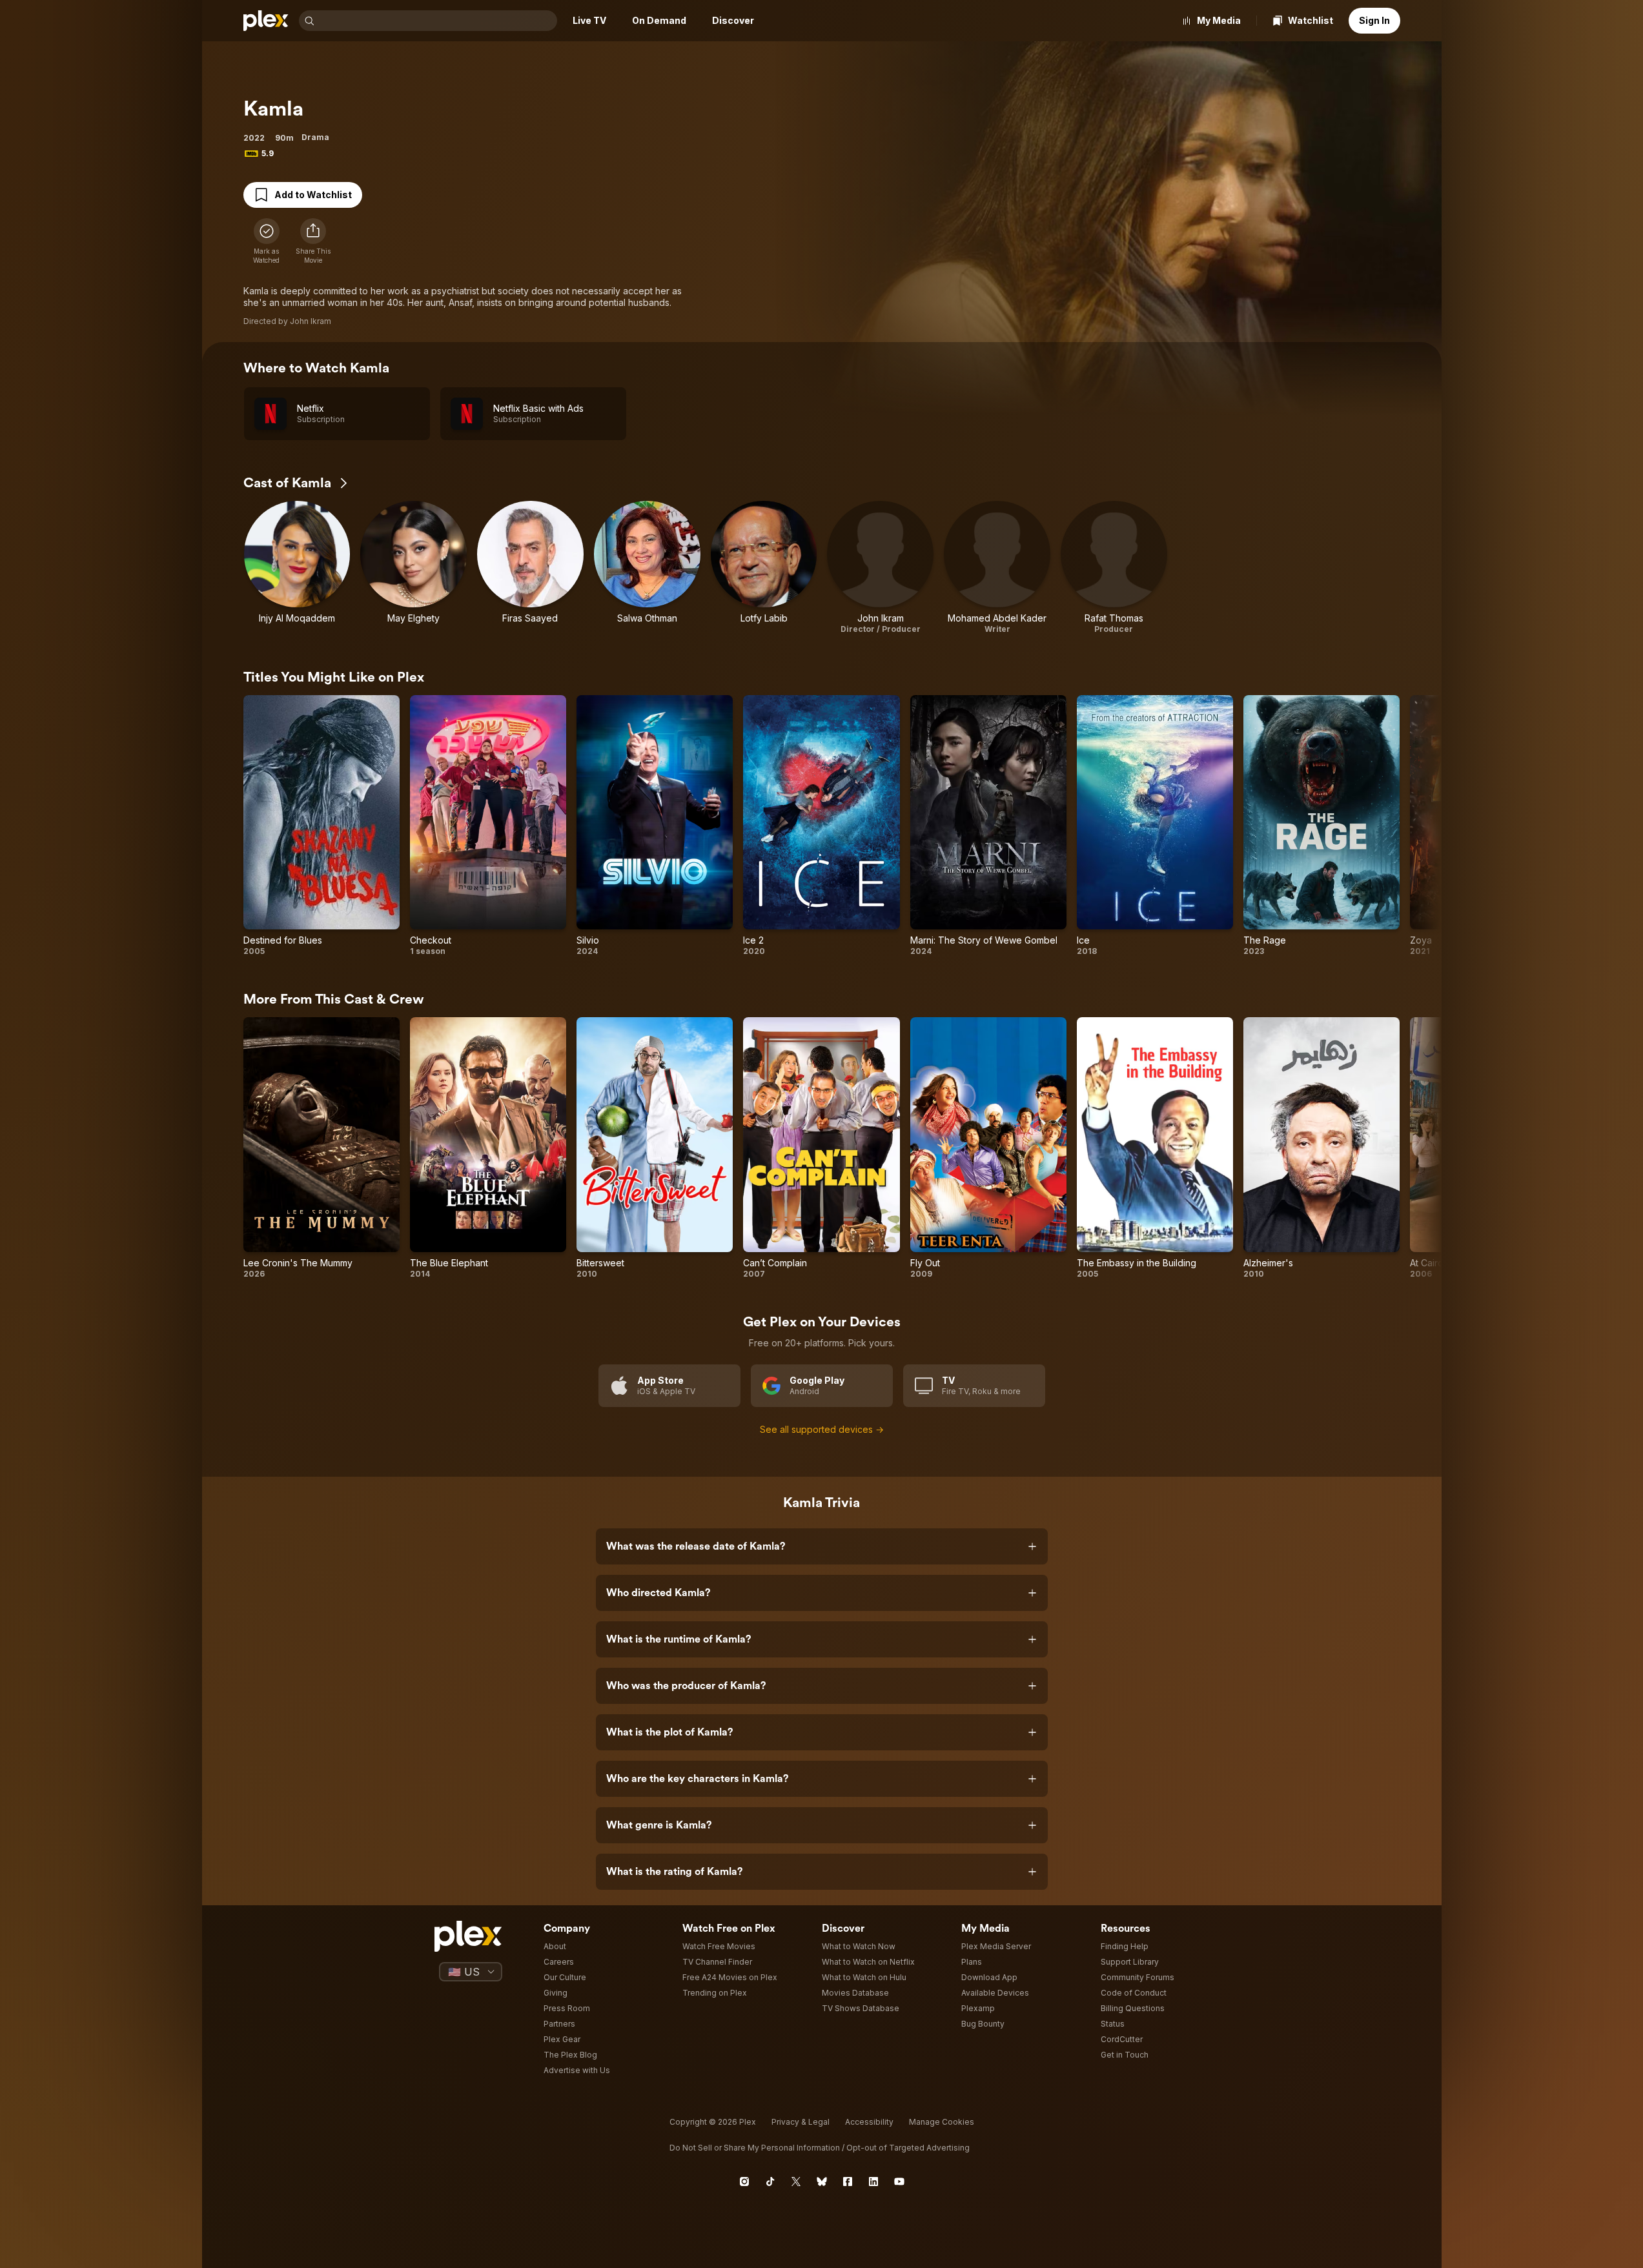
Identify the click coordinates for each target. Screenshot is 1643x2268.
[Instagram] (744, 2182)
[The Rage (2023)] (1322, 826)
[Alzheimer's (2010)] (1322, 1148)
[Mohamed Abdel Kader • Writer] (997, 568)
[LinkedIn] (873, 2182)
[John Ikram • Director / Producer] (880, 568)
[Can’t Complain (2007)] (821, 1148)
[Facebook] (848, 2182)
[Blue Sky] (822, 2182)
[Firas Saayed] (530, 568)
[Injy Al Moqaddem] (297, 568)
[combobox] (437, 21)
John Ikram (311, 321)
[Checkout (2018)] (488, 826)
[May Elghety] (413, 568)
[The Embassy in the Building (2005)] (1155, 1148)
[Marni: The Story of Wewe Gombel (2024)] (988, 826)
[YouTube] (899, 2182)
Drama (315, 137)
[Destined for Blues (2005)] (321, 826)
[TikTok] (770, 2182)
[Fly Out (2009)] (988, 1148)
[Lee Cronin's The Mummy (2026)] (321, 1148)
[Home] (266, 21)
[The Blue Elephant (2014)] (488, 1148)
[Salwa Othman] (647, 568)
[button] (313, 241)
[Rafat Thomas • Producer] (1114, 568)
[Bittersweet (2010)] (655, 1148)
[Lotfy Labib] (764, 568)
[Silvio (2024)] (655, 826)
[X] (796, 2182)
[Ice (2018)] (1155, 826)
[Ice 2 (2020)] (821, 826)
